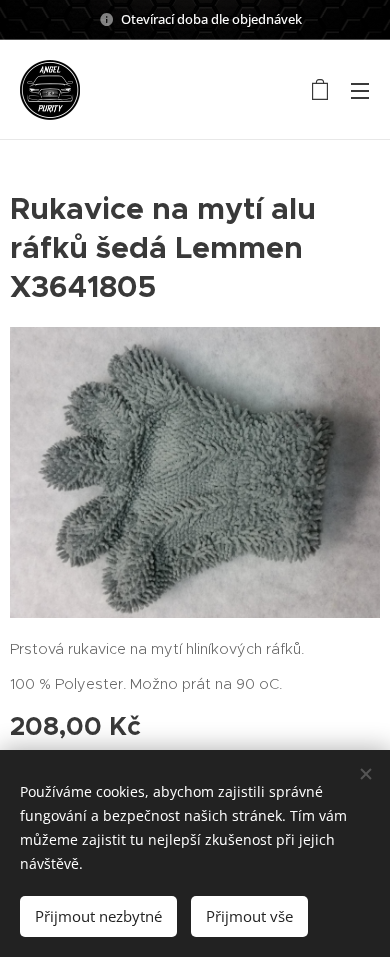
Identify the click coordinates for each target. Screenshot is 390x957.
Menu (360, 90)
